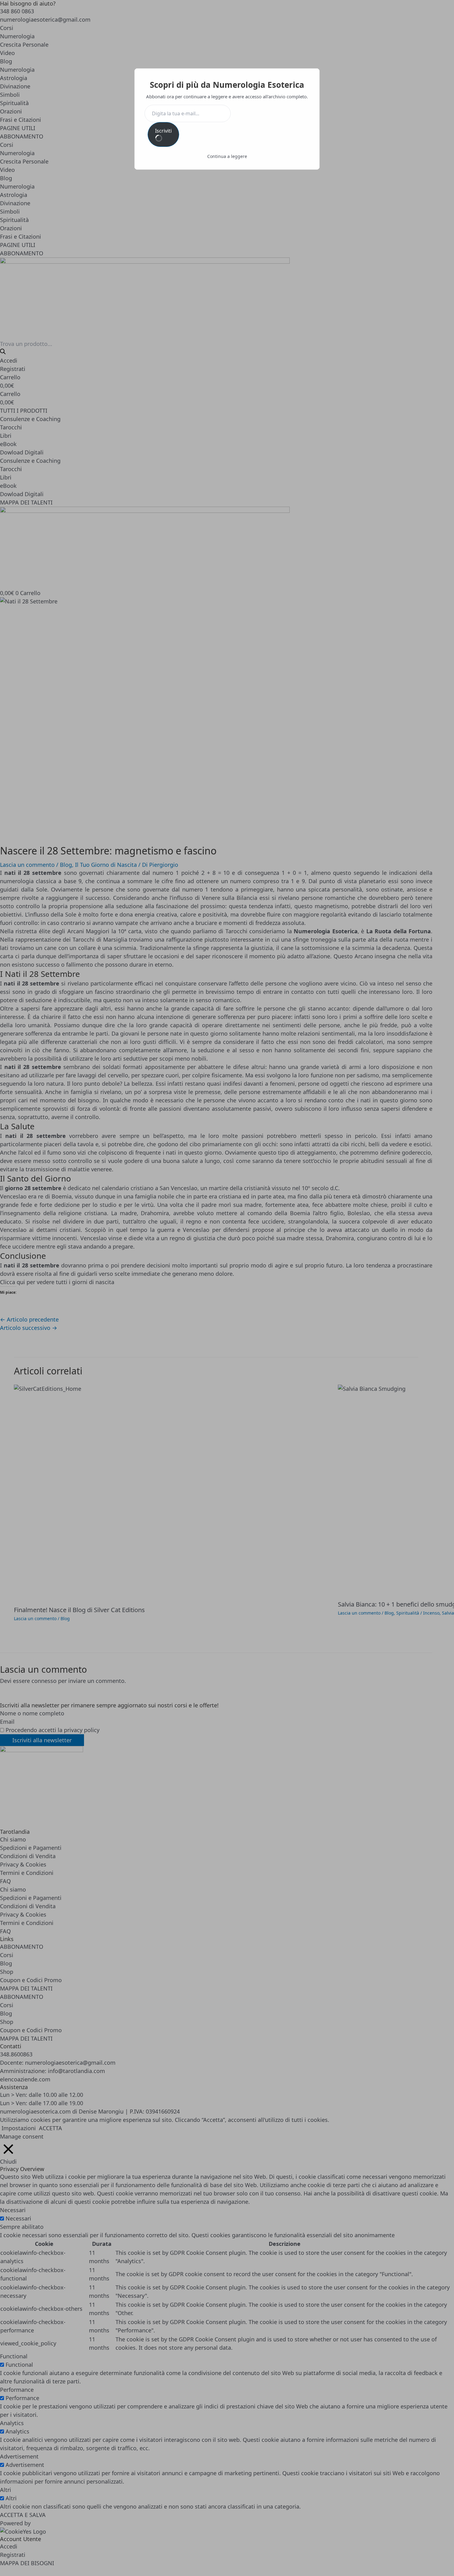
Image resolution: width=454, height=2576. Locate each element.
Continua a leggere (227, 156)
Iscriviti (163, 131)
